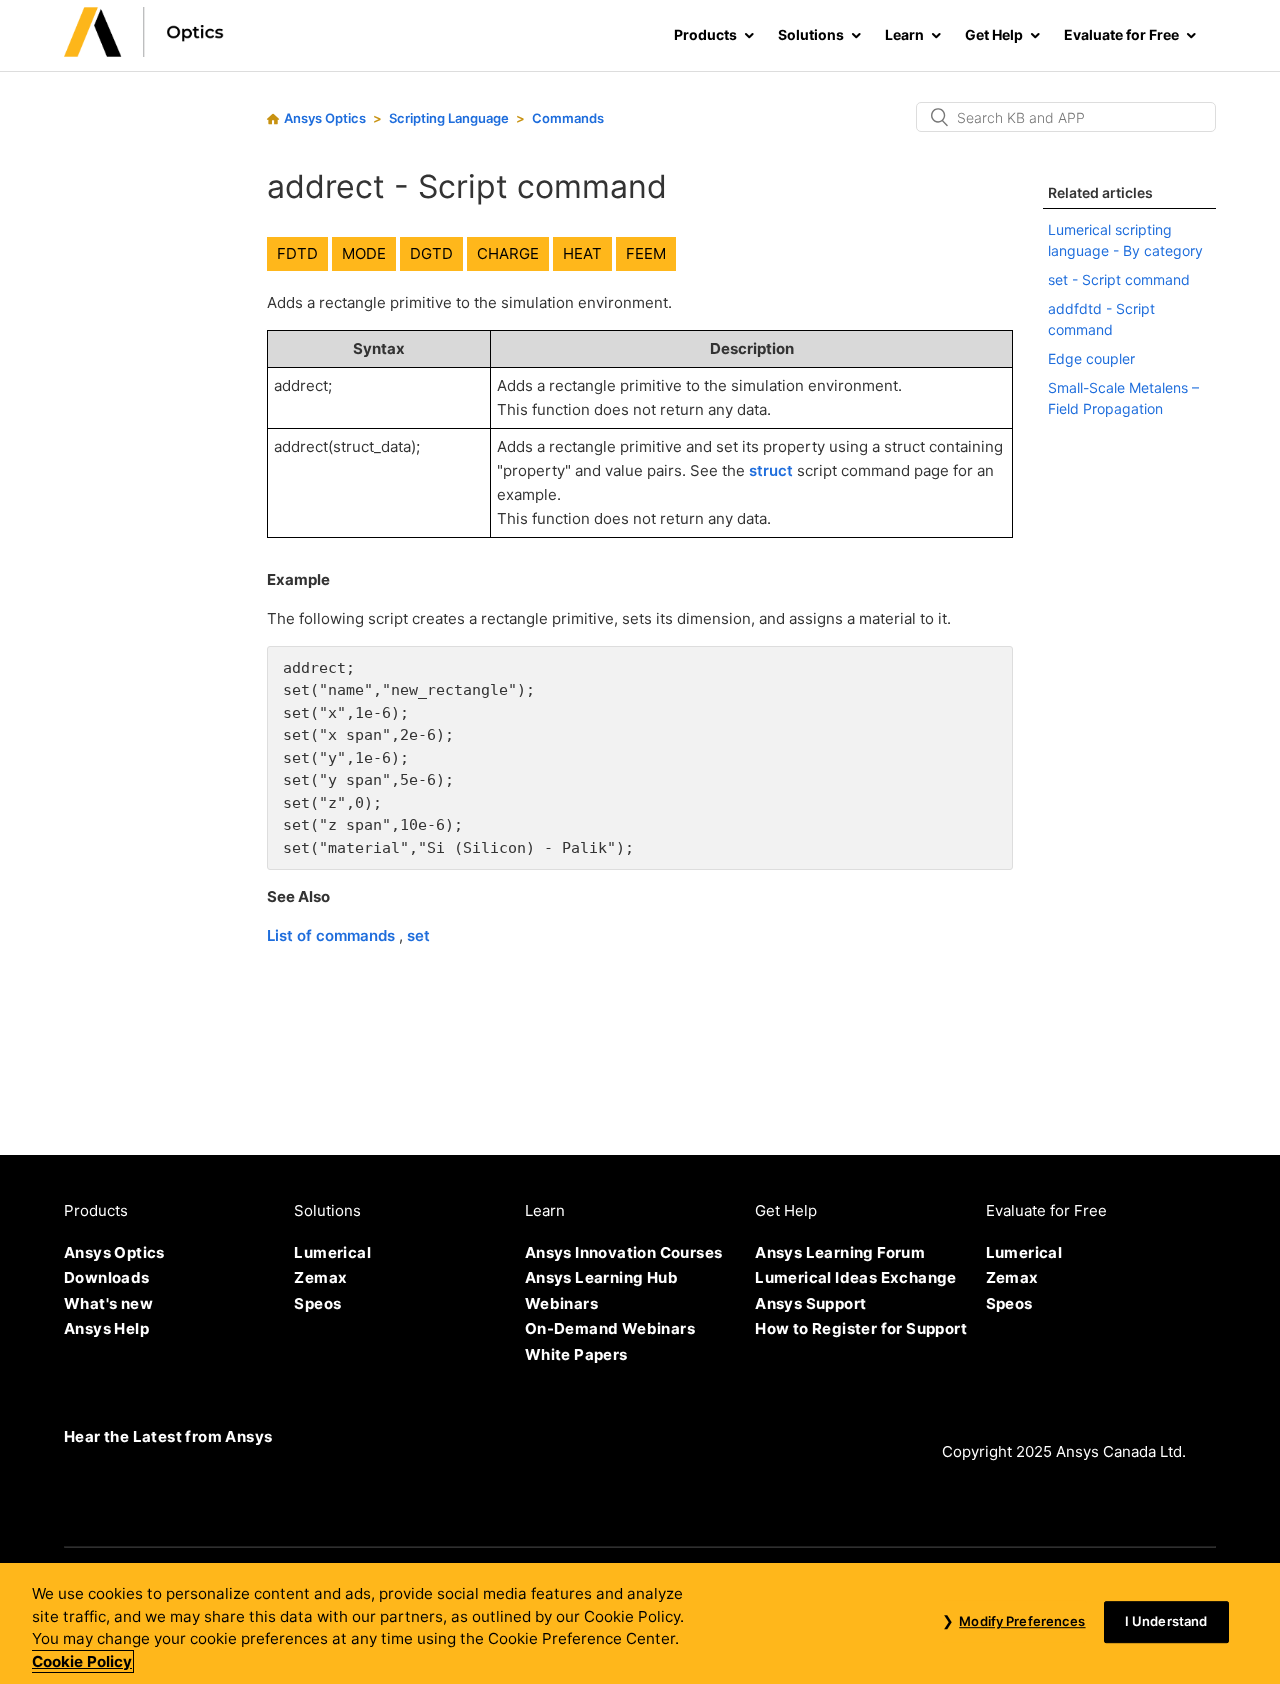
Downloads (107, 1277)
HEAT (582, 253)
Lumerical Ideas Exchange (856, 1277)
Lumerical (332, 1252)
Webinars (561, 1303)
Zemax (320, 1277)
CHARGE (508, 253)
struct (771, 470)
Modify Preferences (1022, 1622)
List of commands (333, 935)
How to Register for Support (861, 1328)
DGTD (431, 253)
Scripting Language (449, 118)
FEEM (646, 253)
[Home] (144, 51)
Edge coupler (1091, 358)
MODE (364, 253)
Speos (317, 1303)
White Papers (576, 1354)
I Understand (1166, 1622)
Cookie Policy (82, 1661)
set (418, 935)
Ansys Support (810, 1303)
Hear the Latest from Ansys (168, 1436)
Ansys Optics (325, 118)
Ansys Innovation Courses (624, 1252)
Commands (568, 118)
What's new (108, 1303)
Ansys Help (106, 1328)
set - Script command (1119, 279)
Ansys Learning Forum (840, 1252)
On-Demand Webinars (610, 1328)
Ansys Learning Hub (601, 1277)
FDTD (297, 253)
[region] (640, 1623)
